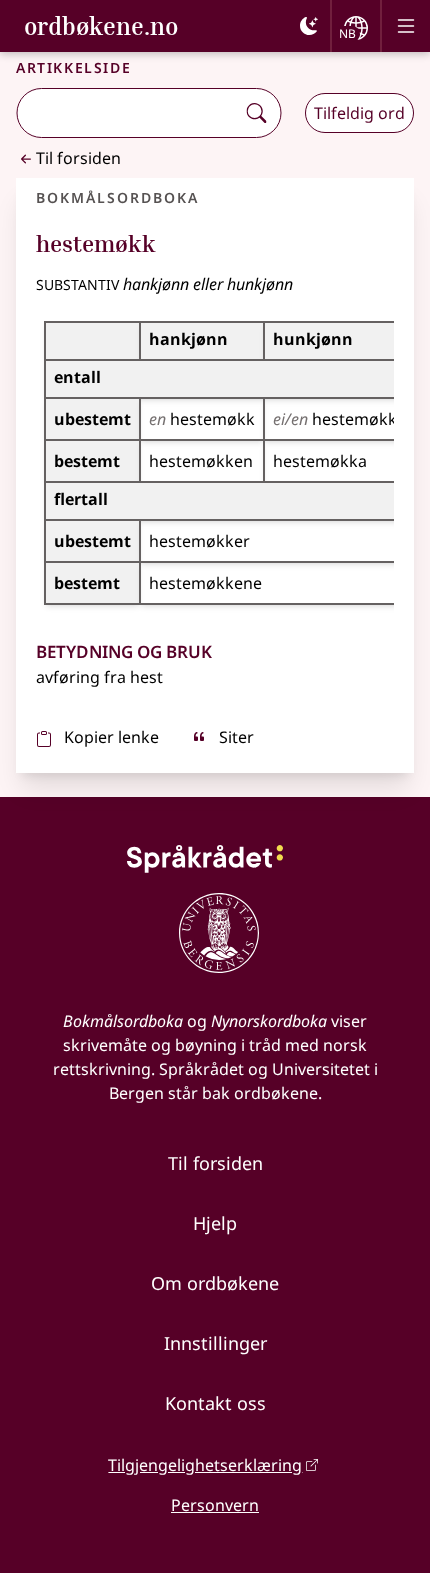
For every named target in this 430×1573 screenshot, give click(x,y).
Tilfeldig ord (359, 113)
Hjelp (215, 1223)
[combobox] (127, 113)
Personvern (215, 1505)
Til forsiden (78, 158)
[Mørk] (309, 26)
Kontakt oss (215, 1403)
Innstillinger (215, 1343)
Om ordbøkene (215, 1283)
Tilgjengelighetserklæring (205, 1465)
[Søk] (256, 113)
